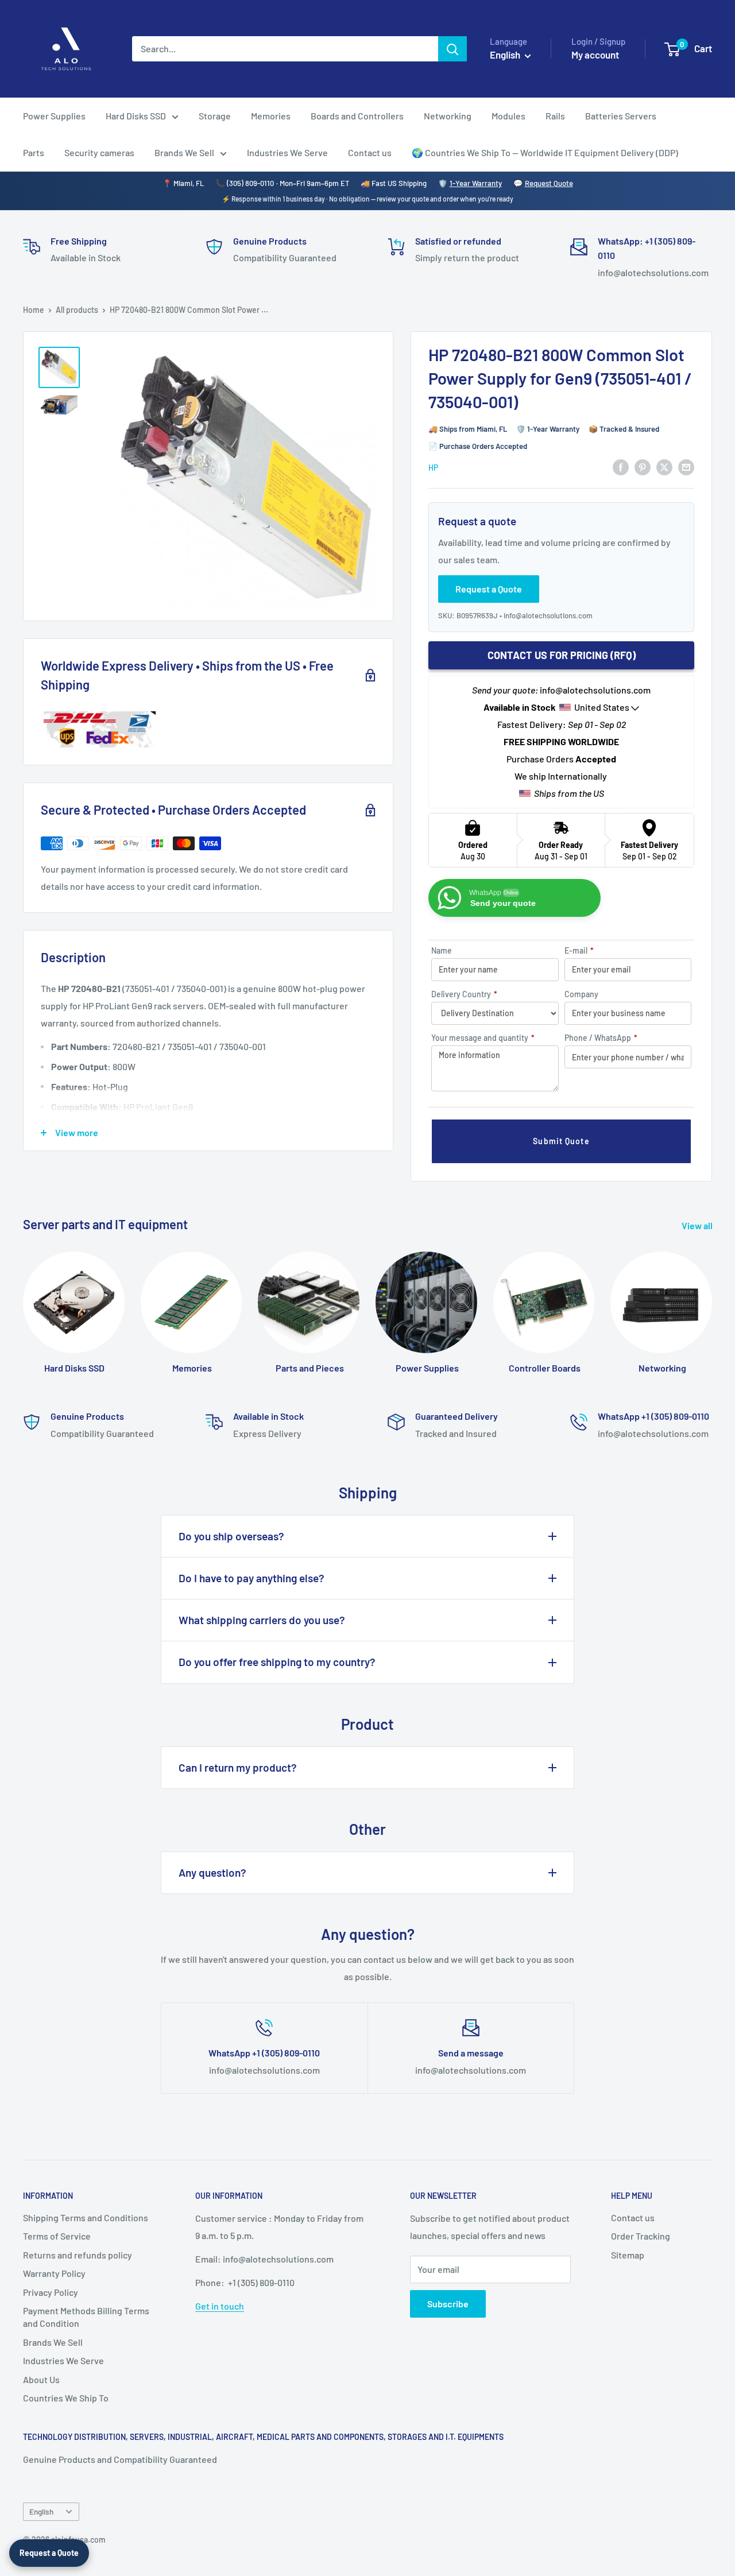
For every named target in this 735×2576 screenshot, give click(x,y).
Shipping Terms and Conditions (86, 2217)
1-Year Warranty (476, 183)
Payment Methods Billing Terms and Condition (86, 2317)
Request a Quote (49, 2553)
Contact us (370, 152)
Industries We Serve (287, 152)
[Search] (452, 49)
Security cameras (99, 152)
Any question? (212, 1872)
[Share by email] (686, 466)
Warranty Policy (54, 2273)
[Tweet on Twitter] (664, 466)
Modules (508, 116)
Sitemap (628, 2255)
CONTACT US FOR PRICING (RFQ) (562, 655)
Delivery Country (464, 994)
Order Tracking (641, 2236)
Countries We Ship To (66, 2398)
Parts (34, 152)
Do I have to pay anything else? (252, 1578)
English (41, 2511)
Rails (555, 116)
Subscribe (448, 2304)
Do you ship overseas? (231, 1536)
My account (595, 55)
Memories (271, 116)
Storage (215, 116)
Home (34, 310)
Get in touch (220, 2306)
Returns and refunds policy (78, 2255)
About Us (41, 2379)
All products (77, 310)
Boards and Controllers (357, 116)
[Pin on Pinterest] (643, 466)
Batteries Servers (621, 116)
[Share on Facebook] (621, 466)
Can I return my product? (238, 1767)
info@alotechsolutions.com (548, 615)
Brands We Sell (184, 152)
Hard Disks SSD (136, 116)
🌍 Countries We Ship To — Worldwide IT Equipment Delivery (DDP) (545, 152)
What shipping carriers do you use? (262, 1620)
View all (698, 1225)
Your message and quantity (483, 1038)
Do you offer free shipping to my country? (277, 1662)
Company (581, 994)
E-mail (579, 950)
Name (442, 950)
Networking (448, 116)
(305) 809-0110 (250, 183)
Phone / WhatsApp (601, 1038)
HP (433, 468)
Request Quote (549, 183)
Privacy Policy (51, 2292)
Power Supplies (54, 116)
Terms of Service (57, 2236)
